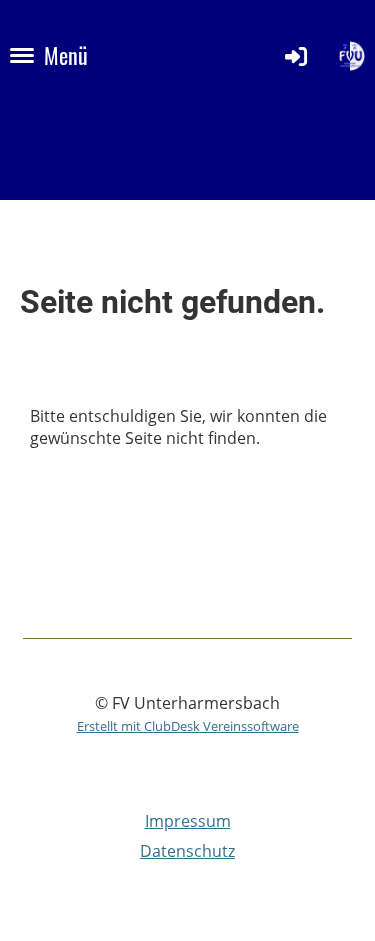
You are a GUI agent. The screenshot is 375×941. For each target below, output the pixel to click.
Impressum (188, 821)
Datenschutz (187, 851)
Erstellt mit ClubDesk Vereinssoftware (188, 726)
